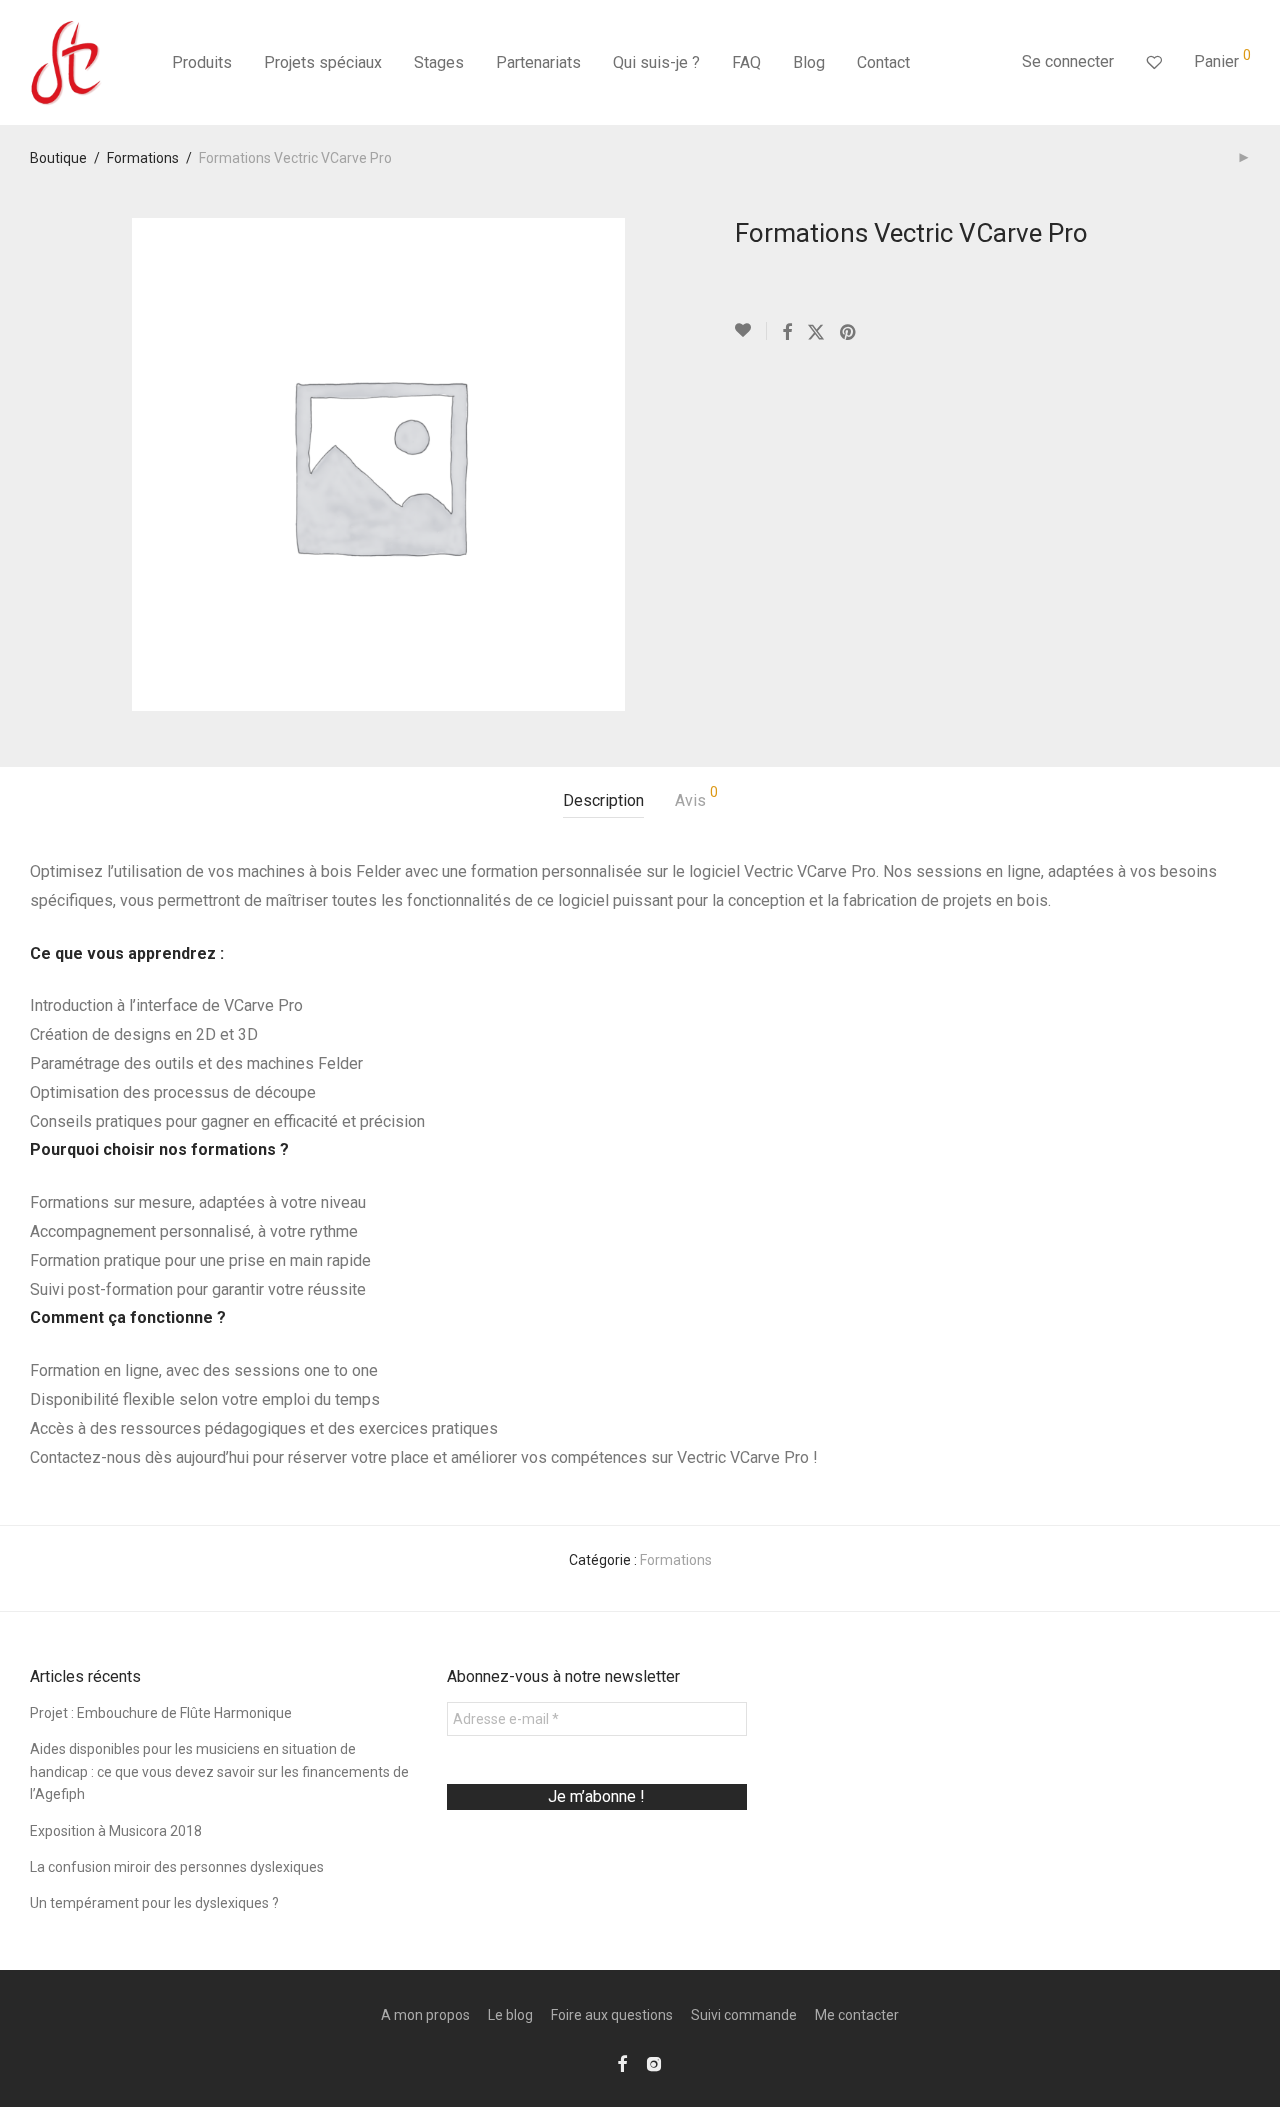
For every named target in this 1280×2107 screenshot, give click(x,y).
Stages (439, 62)
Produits (202, 62)
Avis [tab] (696, 797)
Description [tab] (603, 800)
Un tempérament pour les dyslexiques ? (154, 1903)
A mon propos (425, 2015)
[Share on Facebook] (787, 333)
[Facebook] (622, 2063)
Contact (883, 62)
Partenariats (538, 62)
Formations (143, 158)
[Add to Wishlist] (751, 331)
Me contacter (857, 2015)
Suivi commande (744, 2015)
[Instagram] (654, 2063)
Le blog (510, 2015)
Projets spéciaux (323, 62)
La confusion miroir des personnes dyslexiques (177, 1867)
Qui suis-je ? (656, 62)
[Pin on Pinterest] (849, 333)
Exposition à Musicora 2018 (116, 1831)
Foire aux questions (612, 2015)
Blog (809, 62)
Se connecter (1068, 61)
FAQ (746, 62)
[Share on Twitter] (816, 333)
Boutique (58, 158)
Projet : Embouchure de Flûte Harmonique (161, 1713)
